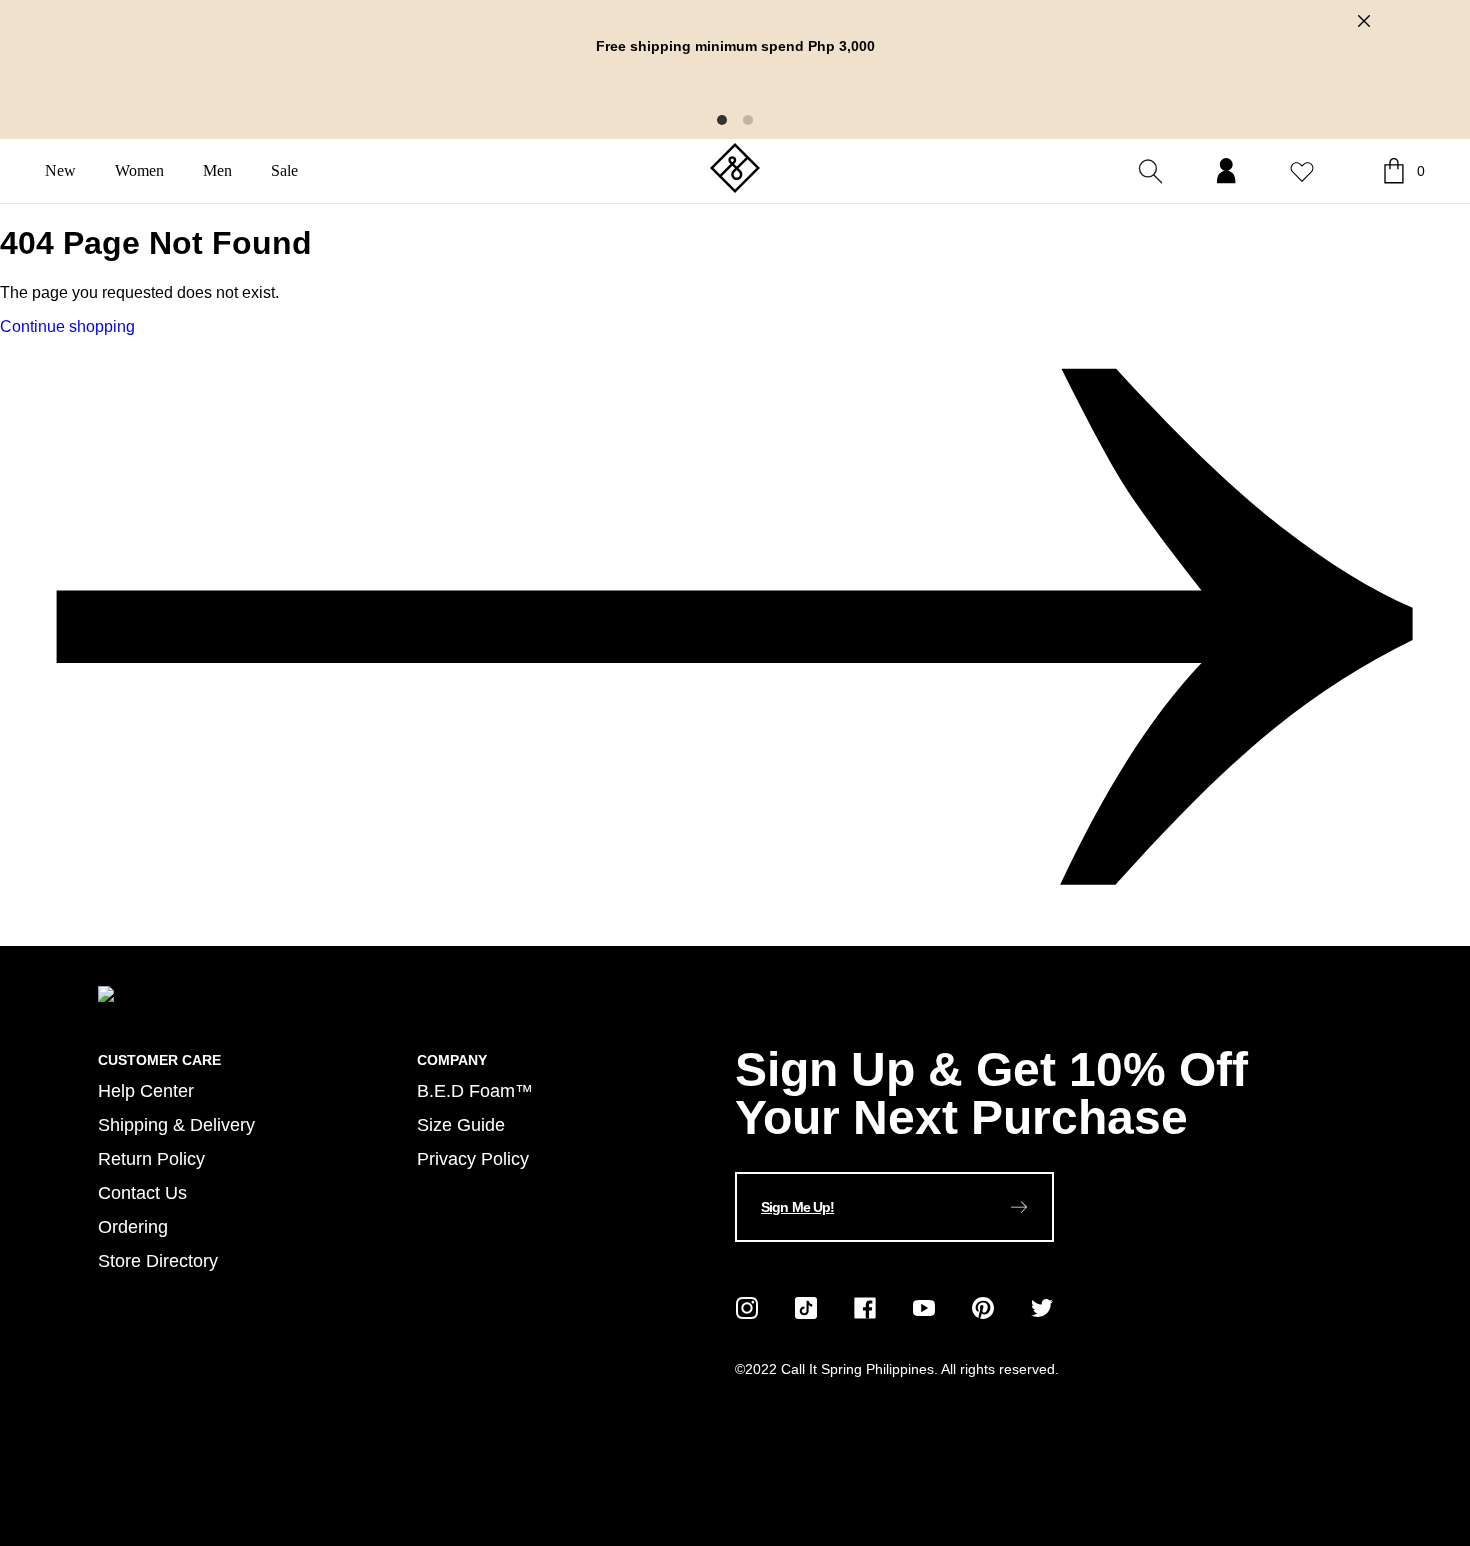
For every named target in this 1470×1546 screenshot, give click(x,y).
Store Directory (158, 1260)
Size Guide (461, 1124)
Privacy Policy (473, 1158)
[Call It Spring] (735, 170)
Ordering (133, 1226)
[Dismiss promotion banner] (1364, 21)
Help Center (146, 1090)
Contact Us (142, 1192)
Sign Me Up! (797, 1207)
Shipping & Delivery (176, 1124)
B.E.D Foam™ (475, 1090)
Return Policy (151, 1158)
